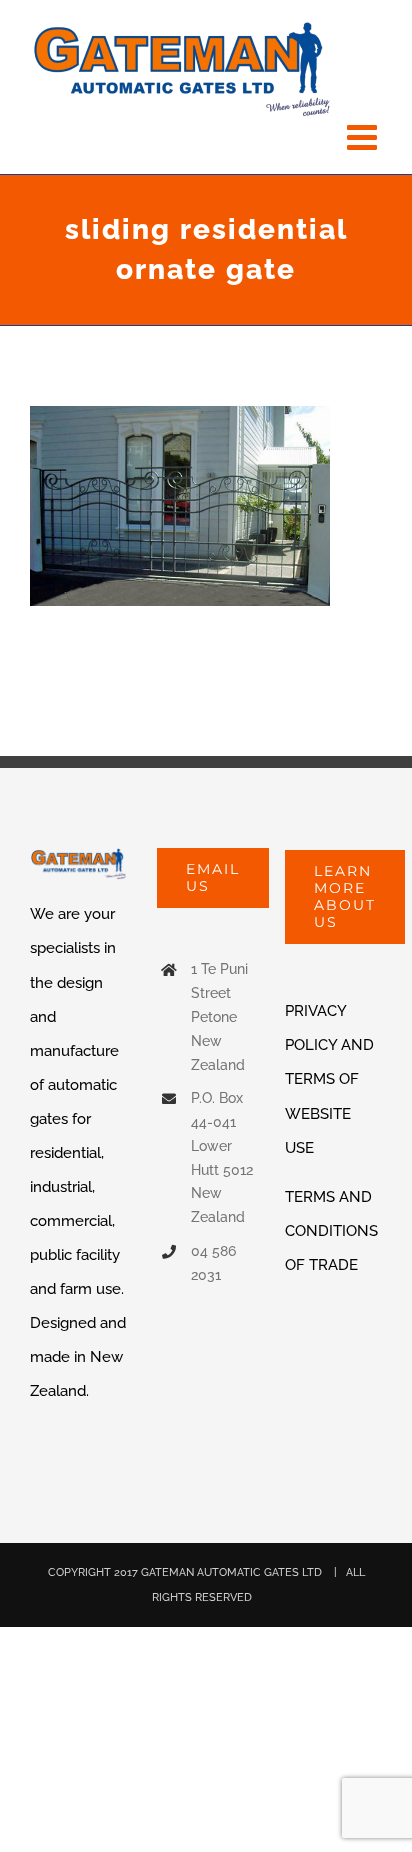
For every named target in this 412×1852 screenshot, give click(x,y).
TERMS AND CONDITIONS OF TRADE (331, 1231)
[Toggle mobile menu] (364, 136)
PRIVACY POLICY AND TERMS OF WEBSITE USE (329, 1079)
